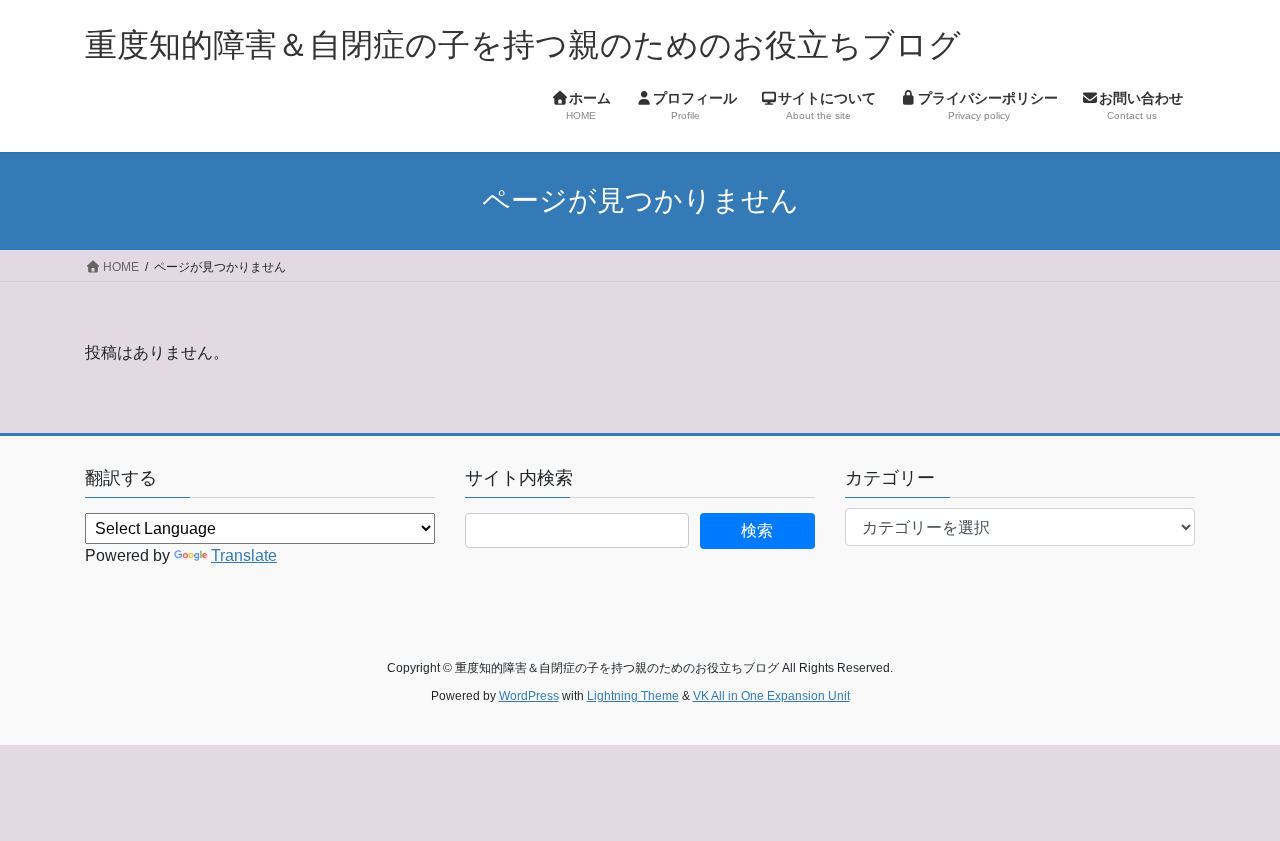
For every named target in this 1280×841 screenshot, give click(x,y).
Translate (244, 555)
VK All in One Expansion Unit (771, 696)
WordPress (529, 696)
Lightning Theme (633, 696)
